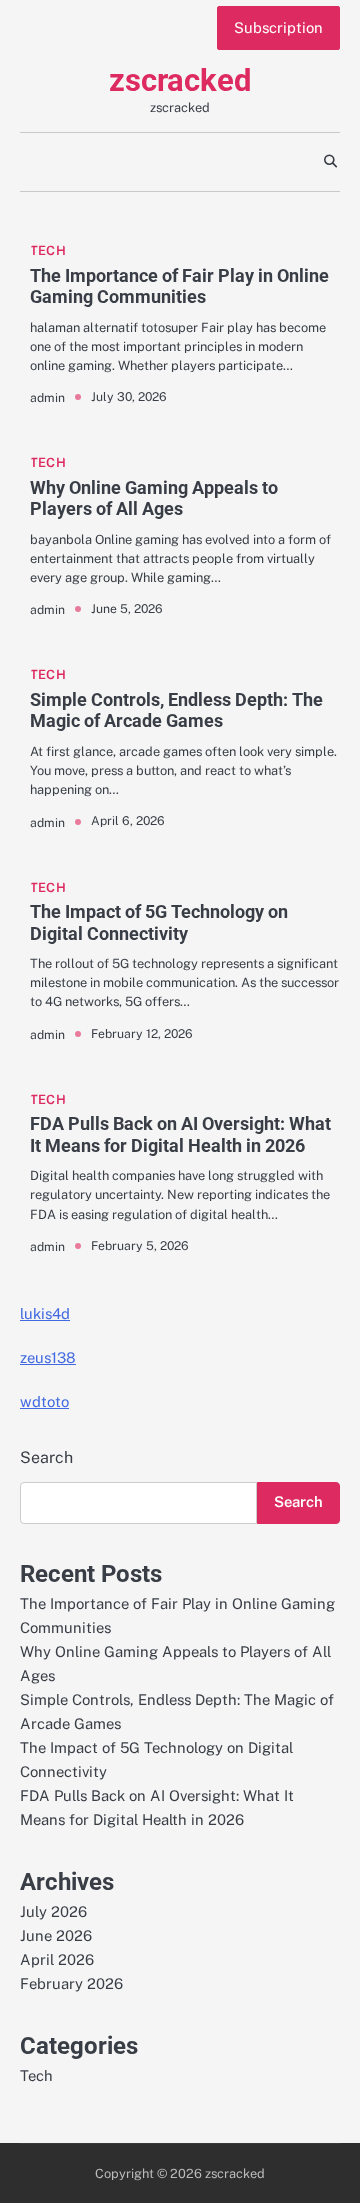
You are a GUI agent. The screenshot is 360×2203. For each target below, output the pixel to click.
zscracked (180, 80)
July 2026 (53, 1911)
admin (47, 397)
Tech (48, 250)
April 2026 (57, 1959)
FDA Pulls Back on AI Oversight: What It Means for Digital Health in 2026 (180, 1134)
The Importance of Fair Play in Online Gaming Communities (179, 286)
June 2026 (56, 1935)
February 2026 (71, 1983)
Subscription (278, 27)
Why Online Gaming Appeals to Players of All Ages (154, 498)
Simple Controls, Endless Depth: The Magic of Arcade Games (176, 710)
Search (46, 1457)
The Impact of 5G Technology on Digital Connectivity (159, 922)
